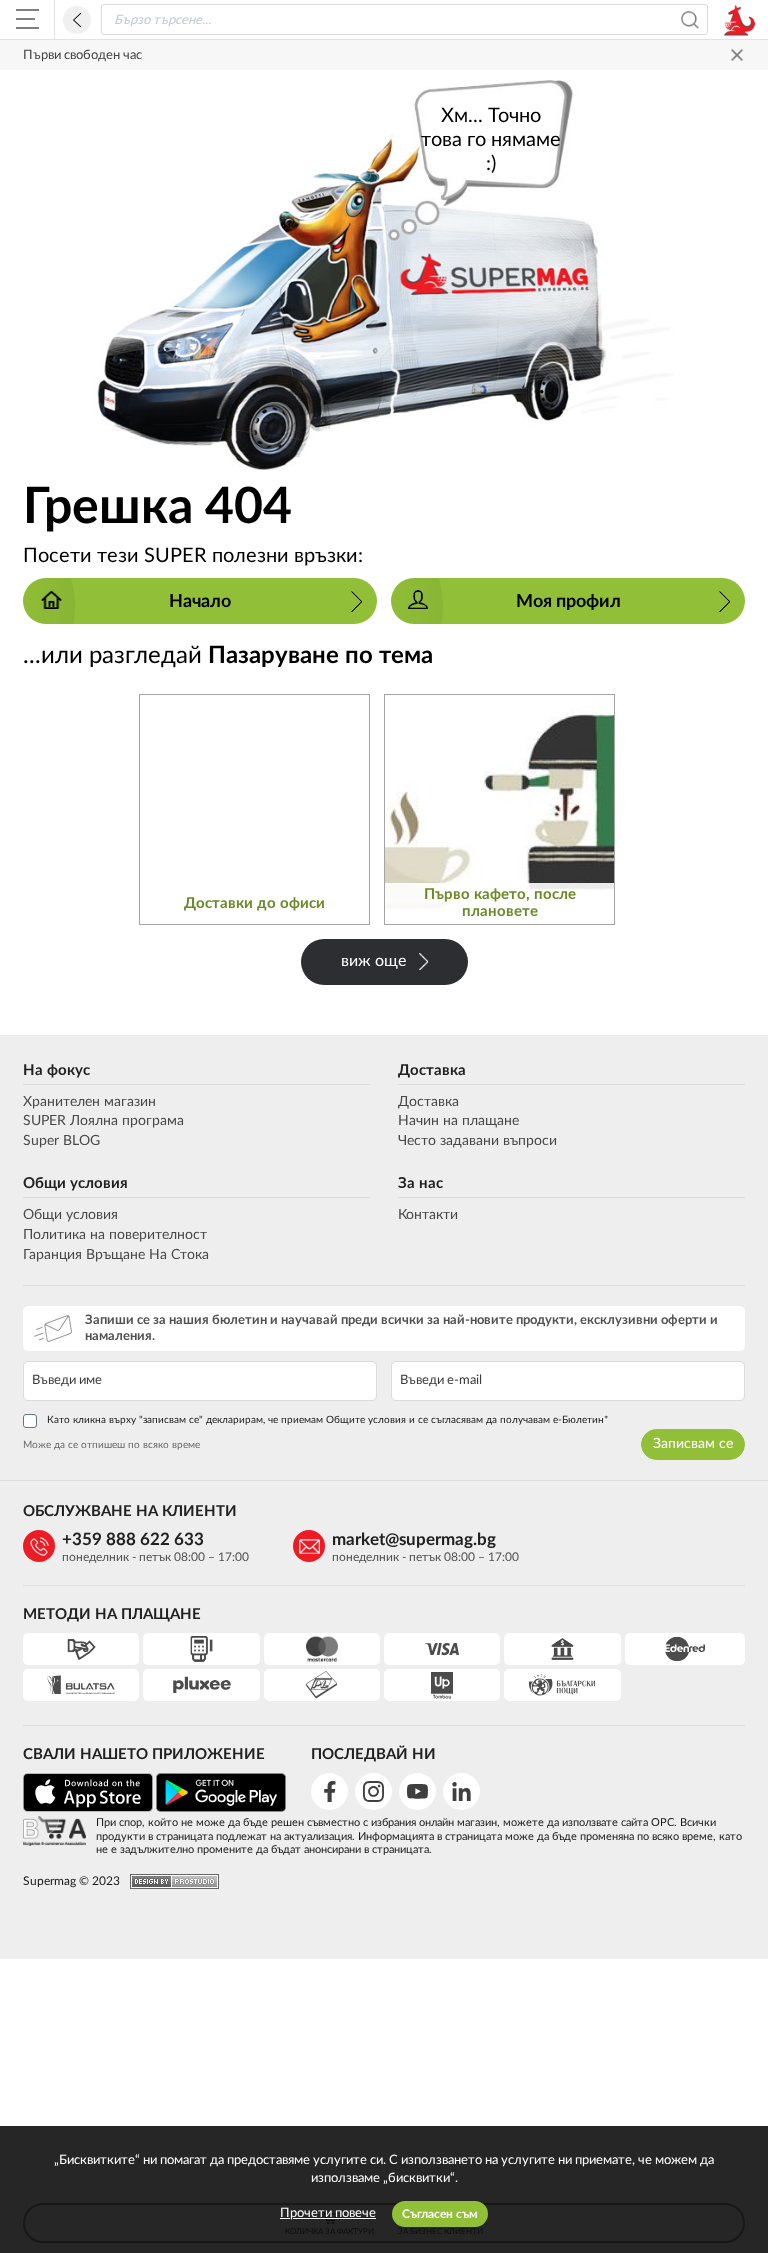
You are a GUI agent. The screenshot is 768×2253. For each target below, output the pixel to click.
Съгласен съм (440, 2214)
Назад (77, 20)
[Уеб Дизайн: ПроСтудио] (169, 1881)
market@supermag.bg (414, 1539)
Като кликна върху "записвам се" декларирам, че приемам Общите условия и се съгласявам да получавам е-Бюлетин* (327, 1420)
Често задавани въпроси (477, 1141)
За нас (420, 1183)
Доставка (432, 1070)
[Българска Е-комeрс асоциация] (54, 1832)
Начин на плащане (458, 1121)
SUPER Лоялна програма (103, 1121)
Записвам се (693, 1444)
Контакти (428, 1215)
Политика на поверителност (115, 1235)
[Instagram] (373, 1791)
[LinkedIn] (461, 1791)
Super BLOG (61, 1141)
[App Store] (88, 1808)
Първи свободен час (82, 55)
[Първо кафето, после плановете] (499, 809)
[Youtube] (417, 1791)
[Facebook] (329, 1791)
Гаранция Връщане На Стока (116, 1255)
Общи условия (75, 1183)
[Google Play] (221, 1808)
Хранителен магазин (89, 1102)
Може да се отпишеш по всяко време (111, 1445)
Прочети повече (328, 2213)
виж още (373, 961)
